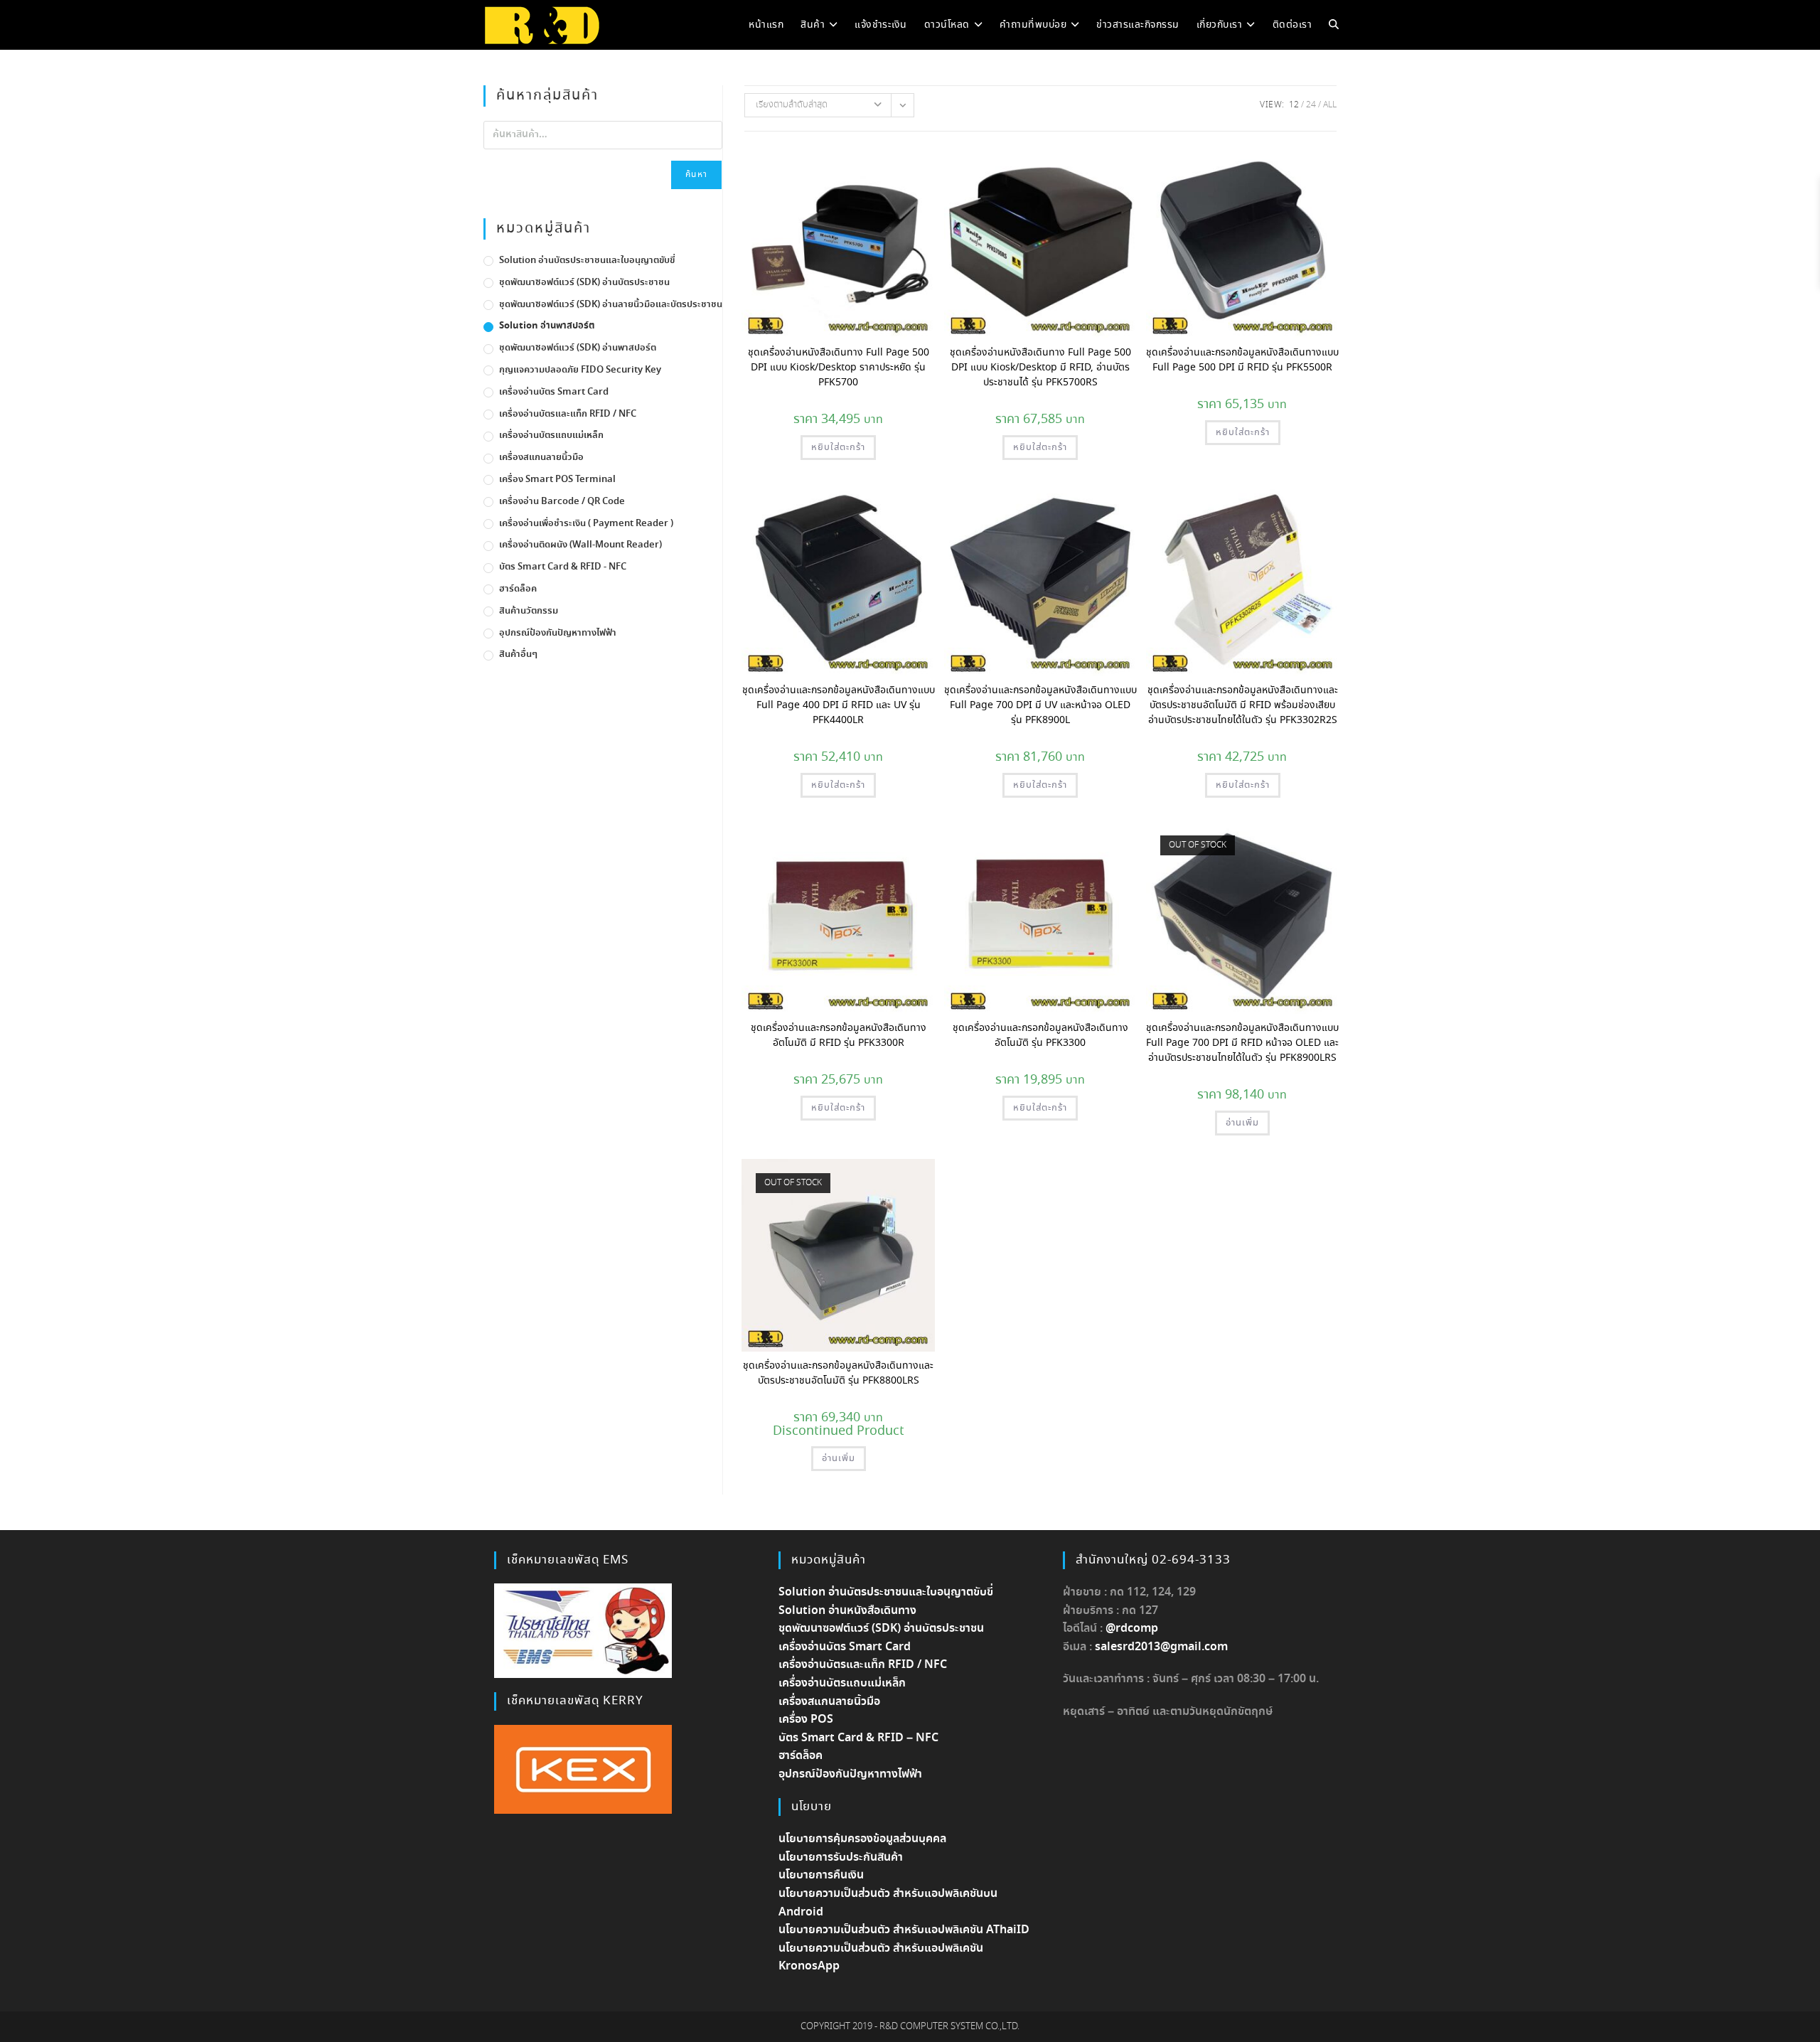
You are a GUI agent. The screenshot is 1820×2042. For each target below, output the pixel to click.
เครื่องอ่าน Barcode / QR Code (562, 502)
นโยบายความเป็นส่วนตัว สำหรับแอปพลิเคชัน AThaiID (904, 1930)
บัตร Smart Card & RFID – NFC (858, 1738)
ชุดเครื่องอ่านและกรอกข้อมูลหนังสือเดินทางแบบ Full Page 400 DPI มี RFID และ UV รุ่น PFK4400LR (839, 705)
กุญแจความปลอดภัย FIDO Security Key (580, 370)
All (1330, 105)
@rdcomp (1132, 1629)
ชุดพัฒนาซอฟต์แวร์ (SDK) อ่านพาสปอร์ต (578, 348)
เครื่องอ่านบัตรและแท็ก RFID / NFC (568, 414)
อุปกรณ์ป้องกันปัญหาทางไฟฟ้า (558, 633)
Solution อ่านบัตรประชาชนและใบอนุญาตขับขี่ (587, 261)
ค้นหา (696, 175)
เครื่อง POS (806, 1720)
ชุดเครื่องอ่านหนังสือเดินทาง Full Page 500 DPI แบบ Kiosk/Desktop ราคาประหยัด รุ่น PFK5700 (839, 368)
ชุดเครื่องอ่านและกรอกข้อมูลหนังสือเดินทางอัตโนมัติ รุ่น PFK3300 (1040, 1036)
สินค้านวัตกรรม (529, 611)
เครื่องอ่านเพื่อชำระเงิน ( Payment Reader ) (586, 524)
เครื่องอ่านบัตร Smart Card (554, 392)
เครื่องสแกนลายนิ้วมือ (541, 458)
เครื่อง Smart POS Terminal (557, 480)
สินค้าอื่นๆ (518, 654)
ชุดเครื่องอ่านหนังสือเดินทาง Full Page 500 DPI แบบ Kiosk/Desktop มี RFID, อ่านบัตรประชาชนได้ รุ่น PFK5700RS (1040, 368)
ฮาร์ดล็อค (518, 589)
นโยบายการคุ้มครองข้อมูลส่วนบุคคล (862, 1839)
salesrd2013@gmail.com (1161, 1647)
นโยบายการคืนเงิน (821, 1875)
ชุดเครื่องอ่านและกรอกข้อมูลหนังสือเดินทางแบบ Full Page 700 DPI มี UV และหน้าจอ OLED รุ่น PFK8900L (1040, 705)
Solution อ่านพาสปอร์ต (547, 326)
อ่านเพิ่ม (1242, 1123)
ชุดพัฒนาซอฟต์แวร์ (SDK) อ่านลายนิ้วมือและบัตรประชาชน (611, 305)
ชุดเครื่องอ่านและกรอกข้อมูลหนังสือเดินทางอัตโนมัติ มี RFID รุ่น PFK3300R (839, 1036)
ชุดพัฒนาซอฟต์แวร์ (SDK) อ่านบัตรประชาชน (584, 283)
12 (1294, 105)
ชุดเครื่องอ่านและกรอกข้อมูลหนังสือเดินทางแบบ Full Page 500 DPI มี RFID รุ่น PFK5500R (1242, 360)
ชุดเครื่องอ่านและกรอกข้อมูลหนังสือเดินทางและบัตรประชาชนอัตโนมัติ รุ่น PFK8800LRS (838, 1373)
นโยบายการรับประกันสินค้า (841, 1857)
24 (1311, 105)
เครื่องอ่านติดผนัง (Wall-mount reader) (580, 545)
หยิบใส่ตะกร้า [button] (838, 448)
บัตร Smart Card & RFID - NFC (563, 567)
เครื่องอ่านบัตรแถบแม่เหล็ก (551, 435)
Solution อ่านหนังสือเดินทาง (847, 1611)
